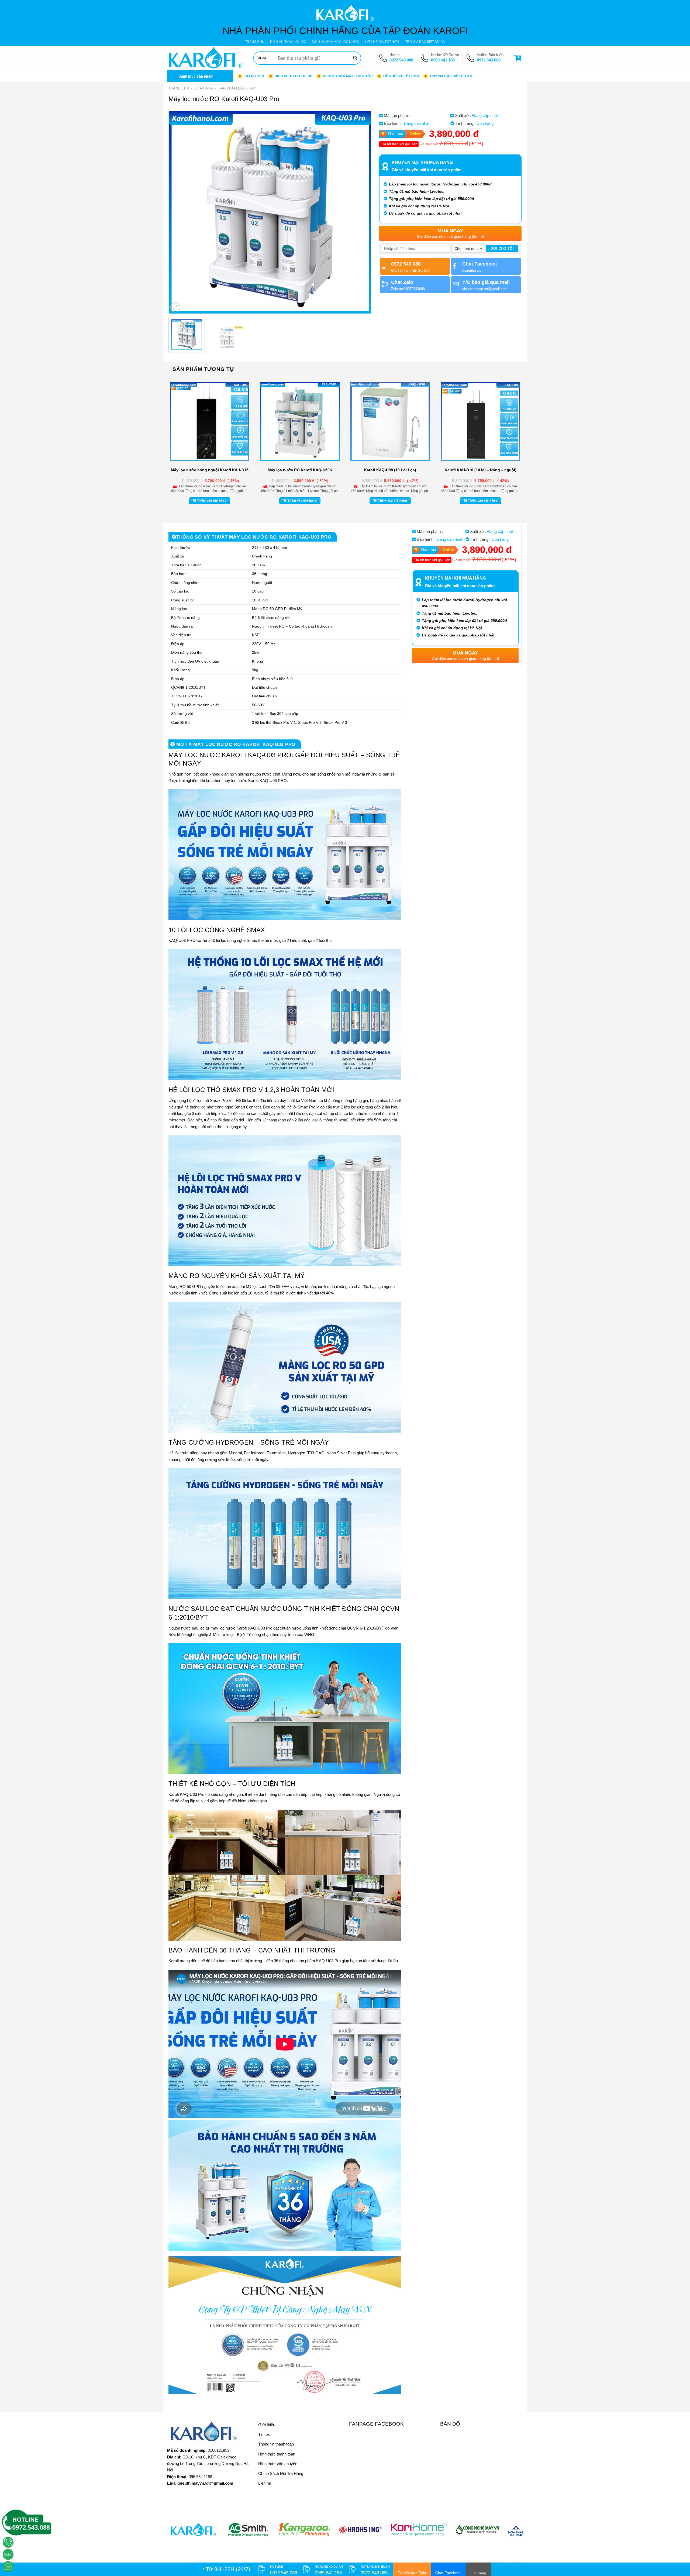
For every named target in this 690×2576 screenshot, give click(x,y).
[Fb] (8, 2567)
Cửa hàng (204, 88)
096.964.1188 (200, 2477)
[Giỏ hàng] (519, 58)
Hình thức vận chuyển (278, 2464)
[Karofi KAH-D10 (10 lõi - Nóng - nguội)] (480, 421)
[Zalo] (8, 2554)
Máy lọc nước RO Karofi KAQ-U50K (300, 470)
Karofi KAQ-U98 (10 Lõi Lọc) (390, 470)
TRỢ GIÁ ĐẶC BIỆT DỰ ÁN (425, 42)
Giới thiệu (267, 2425)
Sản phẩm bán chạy (237, 88)
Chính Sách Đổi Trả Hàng (281, 2473)
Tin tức (264, 2434)
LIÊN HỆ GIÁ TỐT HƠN (382, 42)
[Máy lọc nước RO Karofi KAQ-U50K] (300, 421)
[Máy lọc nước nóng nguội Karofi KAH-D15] (210, 421)
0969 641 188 (443, 60)
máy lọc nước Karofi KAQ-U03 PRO (255, 781)
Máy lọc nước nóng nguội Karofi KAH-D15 (210, 470)
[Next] (360, 212)
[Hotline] (8, 2542)
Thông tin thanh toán (276, 2444)
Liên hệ (265, 2483)
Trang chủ (179, 88)
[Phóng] (175, 307)
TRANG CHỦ (255, 42)
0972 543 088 (401, 60)
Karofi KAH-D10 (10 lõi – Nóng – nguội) (481, 470)
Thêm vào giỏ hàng (212, 501)
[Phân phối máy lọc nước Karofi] (206, 58)
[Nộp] (355, 58)
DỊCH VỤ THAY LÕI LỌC (288, 42)
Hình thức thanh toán (277, 2454)
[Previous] (180, 212)
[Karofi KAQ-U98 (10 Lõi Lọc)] (390, 421)
